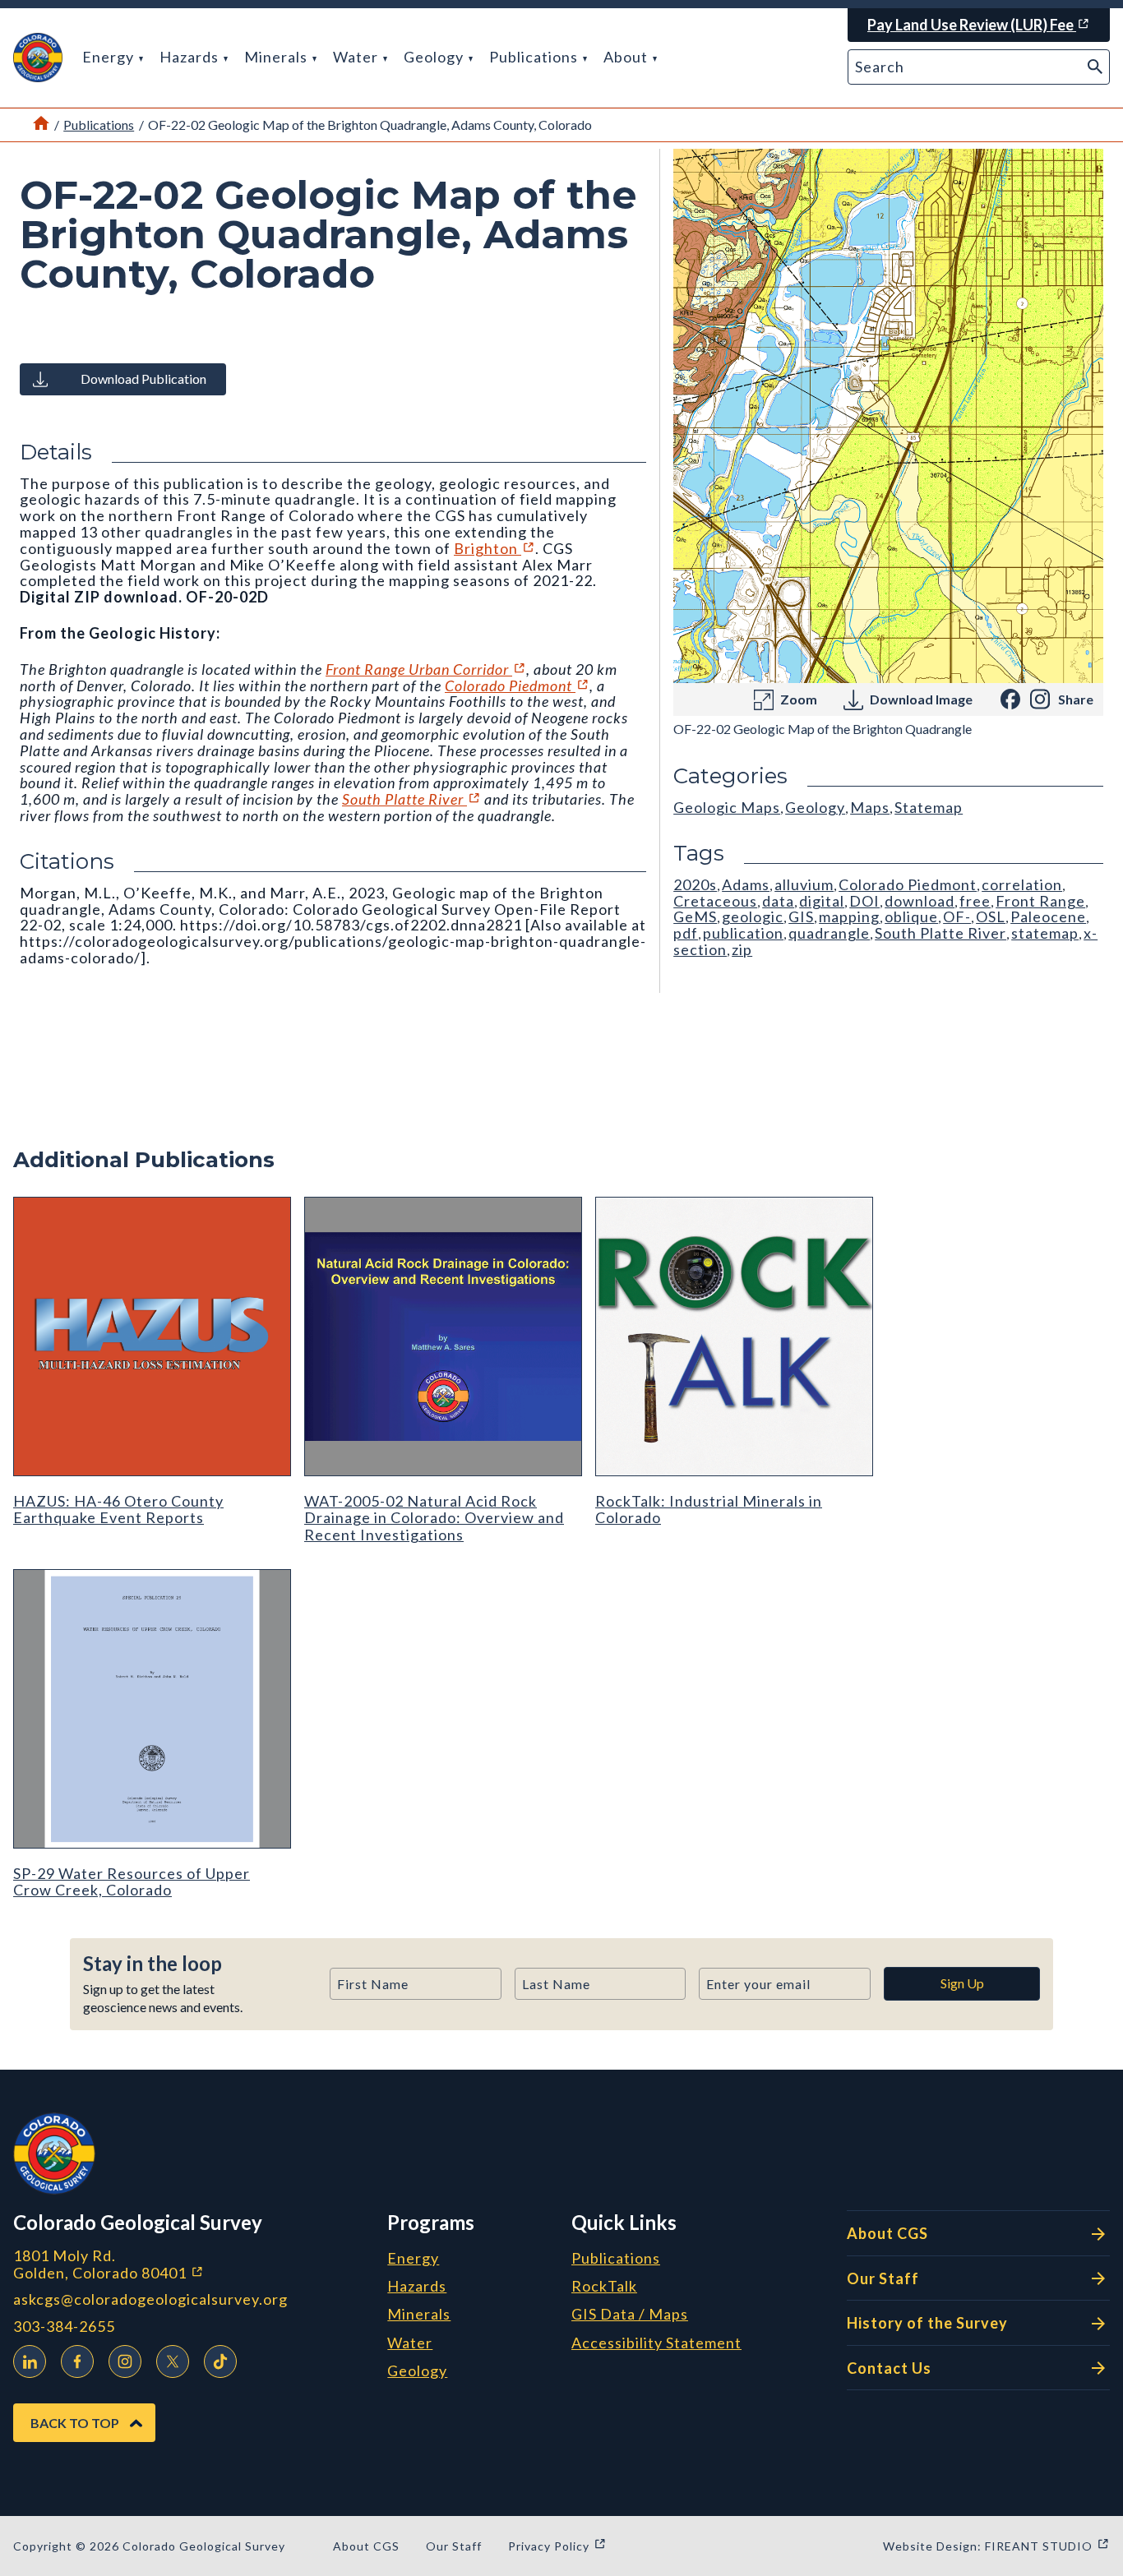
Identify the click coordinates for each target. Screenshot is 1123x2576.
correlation (1022, 884)
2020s (695, 884)
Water (357, 57)
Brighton (494, 548)
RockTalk (604, 2287)
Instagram (125, 2361)
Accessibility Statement (656, 2343)
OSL (991, 916)
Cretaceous (715, 901)
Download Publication (143, 379)
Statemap (929, 807)
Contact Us (889, 2368)
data (778, 901)
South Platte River (411, 799)
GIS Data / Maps (630, 2315)
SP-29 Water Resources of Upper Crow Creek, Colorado (132, 1881)
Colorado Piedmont (517, 686)
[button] (38, 58)
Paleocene (1048, 916)
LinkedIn (30, 2361)
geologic (753, 916)
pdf (686, 933)
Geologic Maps (727, 807)
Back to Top (75, 2423)
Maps (870, 807)
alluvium (804, 884)
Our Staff (883, 2278)
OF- (957, 916)
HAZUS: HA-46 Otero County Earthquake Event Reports (118, 1509)
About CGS (887, 2233)
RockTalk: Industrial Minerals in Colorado (709, 1509)
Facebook (77, 2361)
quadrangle (829, 933)
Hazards (191, 57)
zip (742, 949)
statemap (1045, 933)
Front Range (1040, 901)
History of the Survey (927, 2323)
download (920, 901)
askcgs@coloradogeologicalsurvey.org (150, 2299)
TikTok (220, 2361)
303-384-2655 (64, 2327)
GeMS (695, 916)
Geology (435, 57)
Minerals (277, 57)
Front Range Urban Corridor (426, 669)
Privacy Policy (557, 2546)
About (627, 57)
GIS (801, 916)
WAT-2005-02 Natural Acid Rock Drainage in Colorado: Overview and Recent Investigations (434, 1518)
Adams (746, 884)
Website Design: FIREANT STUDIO (996, 2546)
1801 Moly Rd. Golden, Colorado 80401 (194, 2264)
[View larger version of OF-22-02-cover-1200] (888, 416)
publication (743, 933)
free (975, 901)
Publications (535, 57)
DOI (864, 901)
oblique (911, 916)
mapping (849, 916)
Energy (110, 57)
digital (822, 901)
